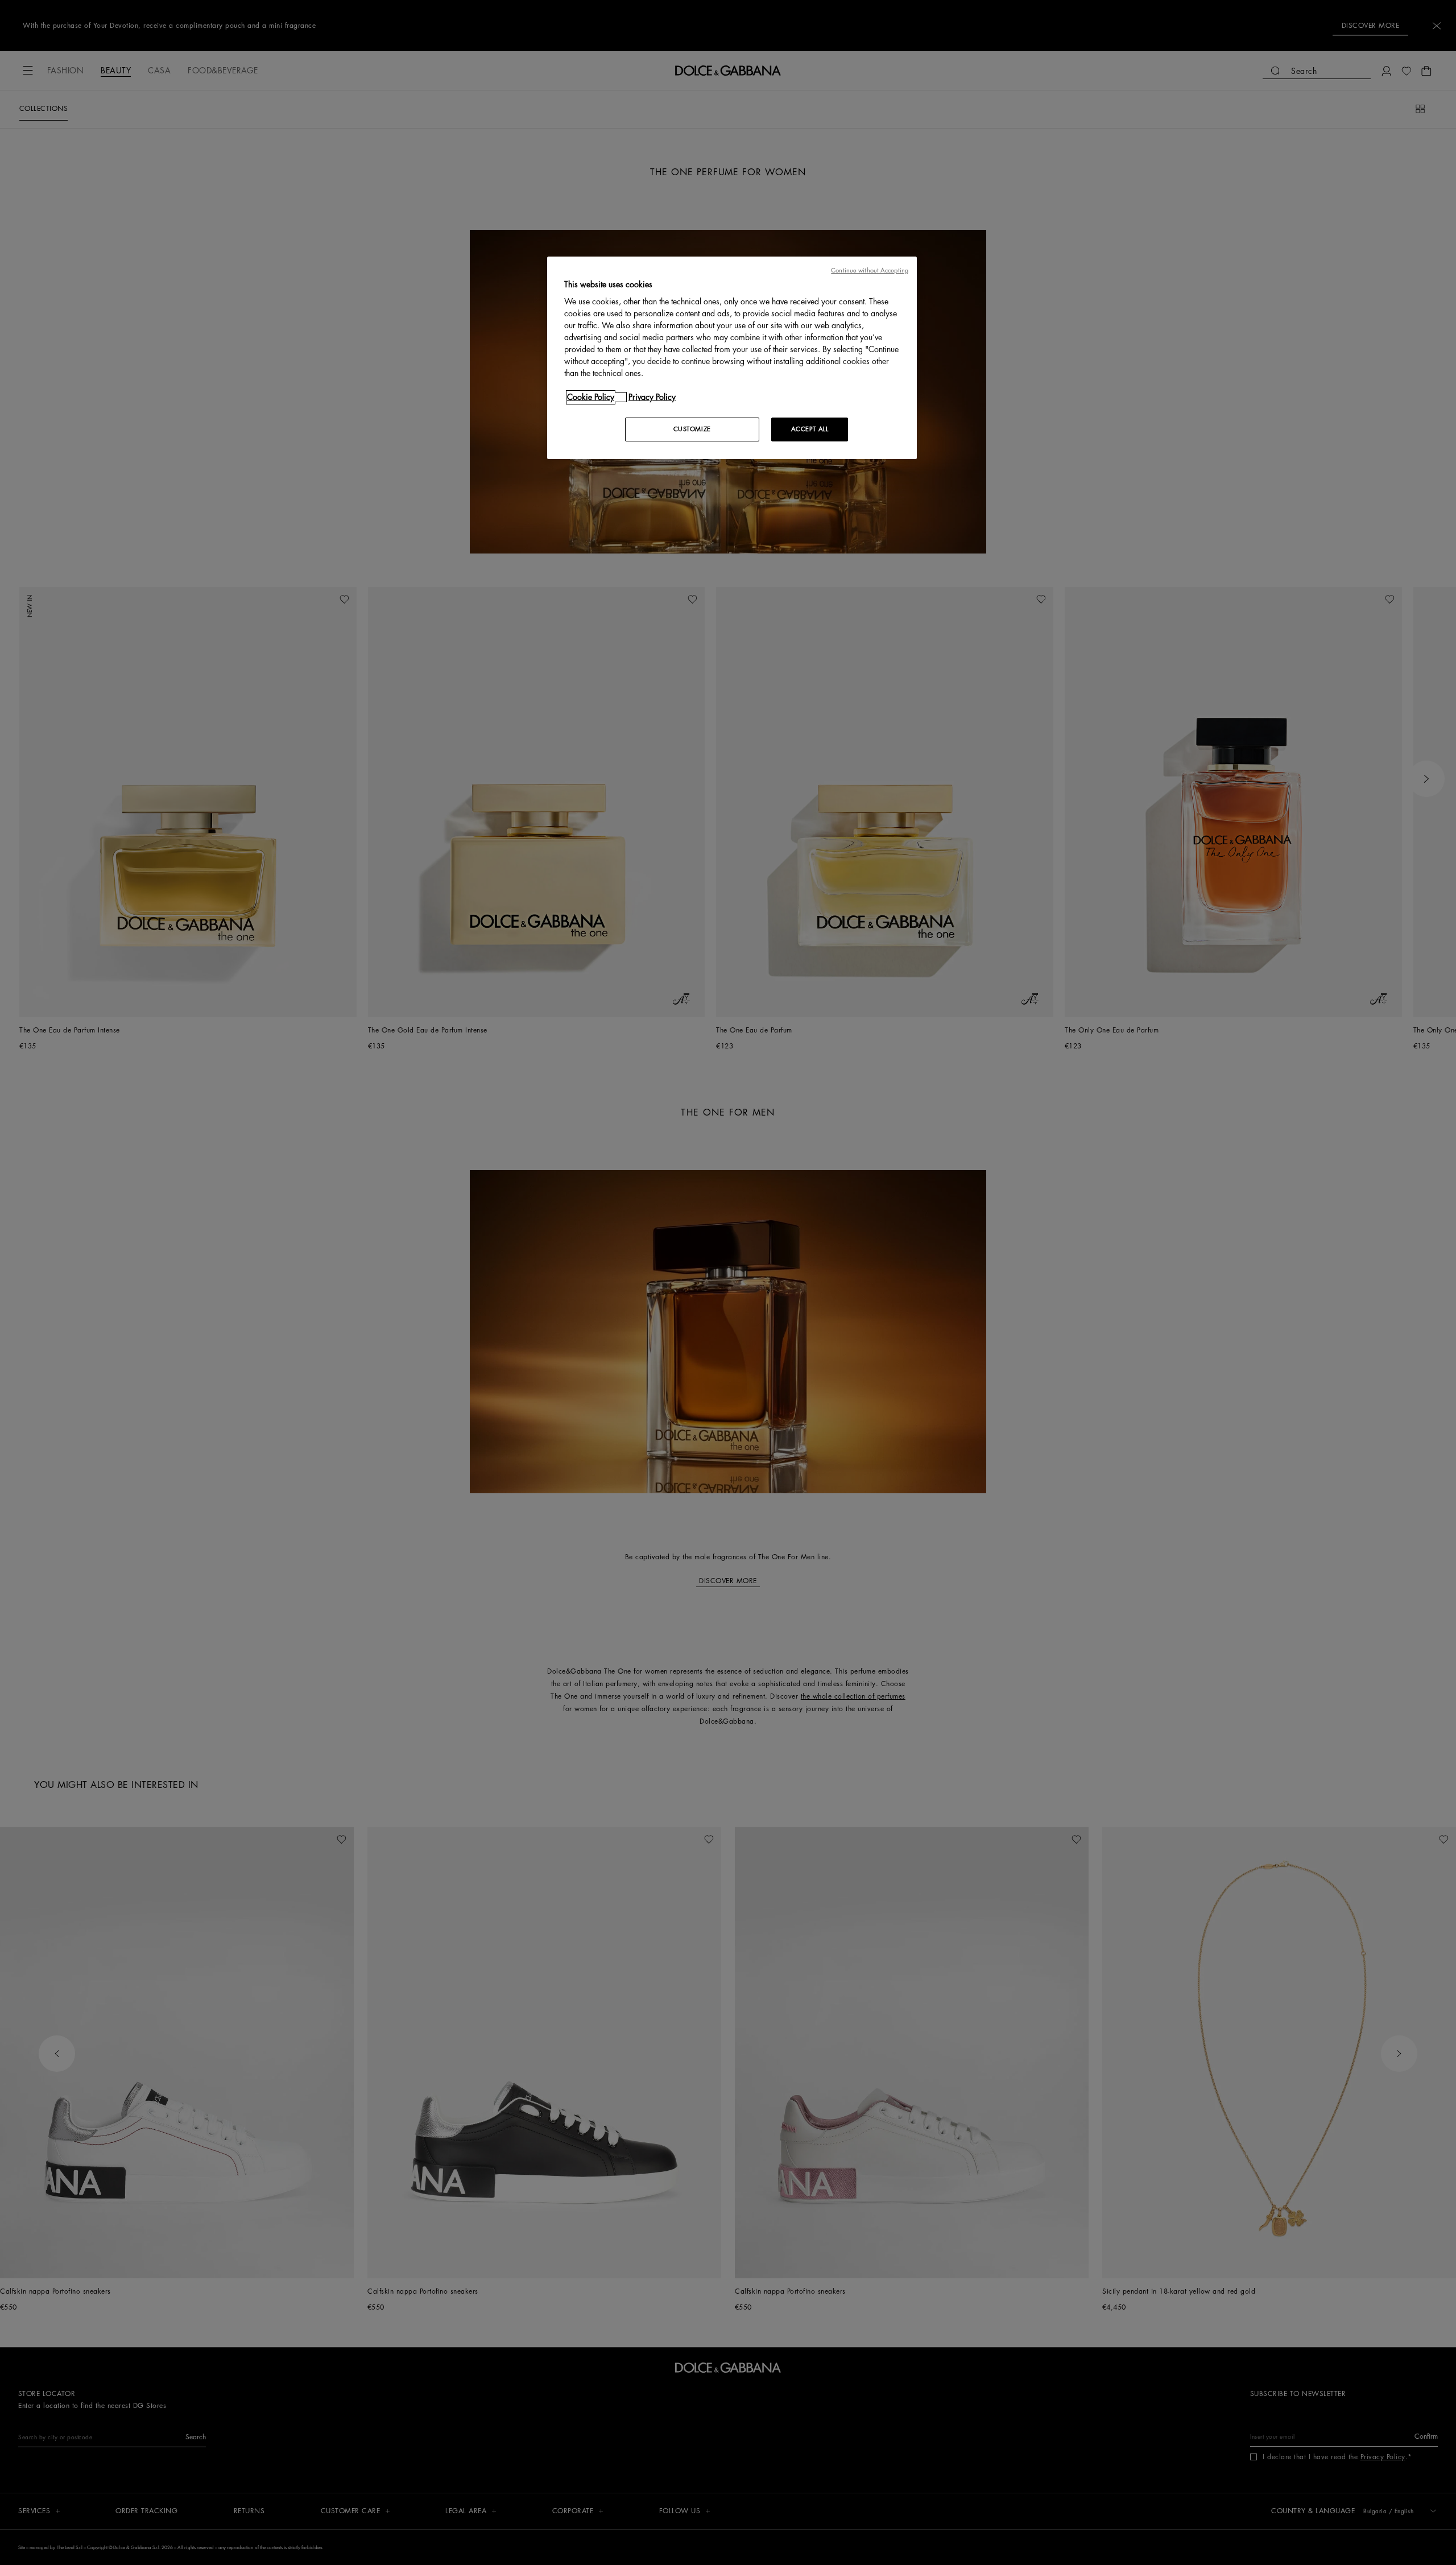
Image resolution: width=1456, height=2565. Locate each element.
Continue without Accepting (870, 270)
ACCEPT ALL (810, 429)
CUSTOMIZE (692, 429)
